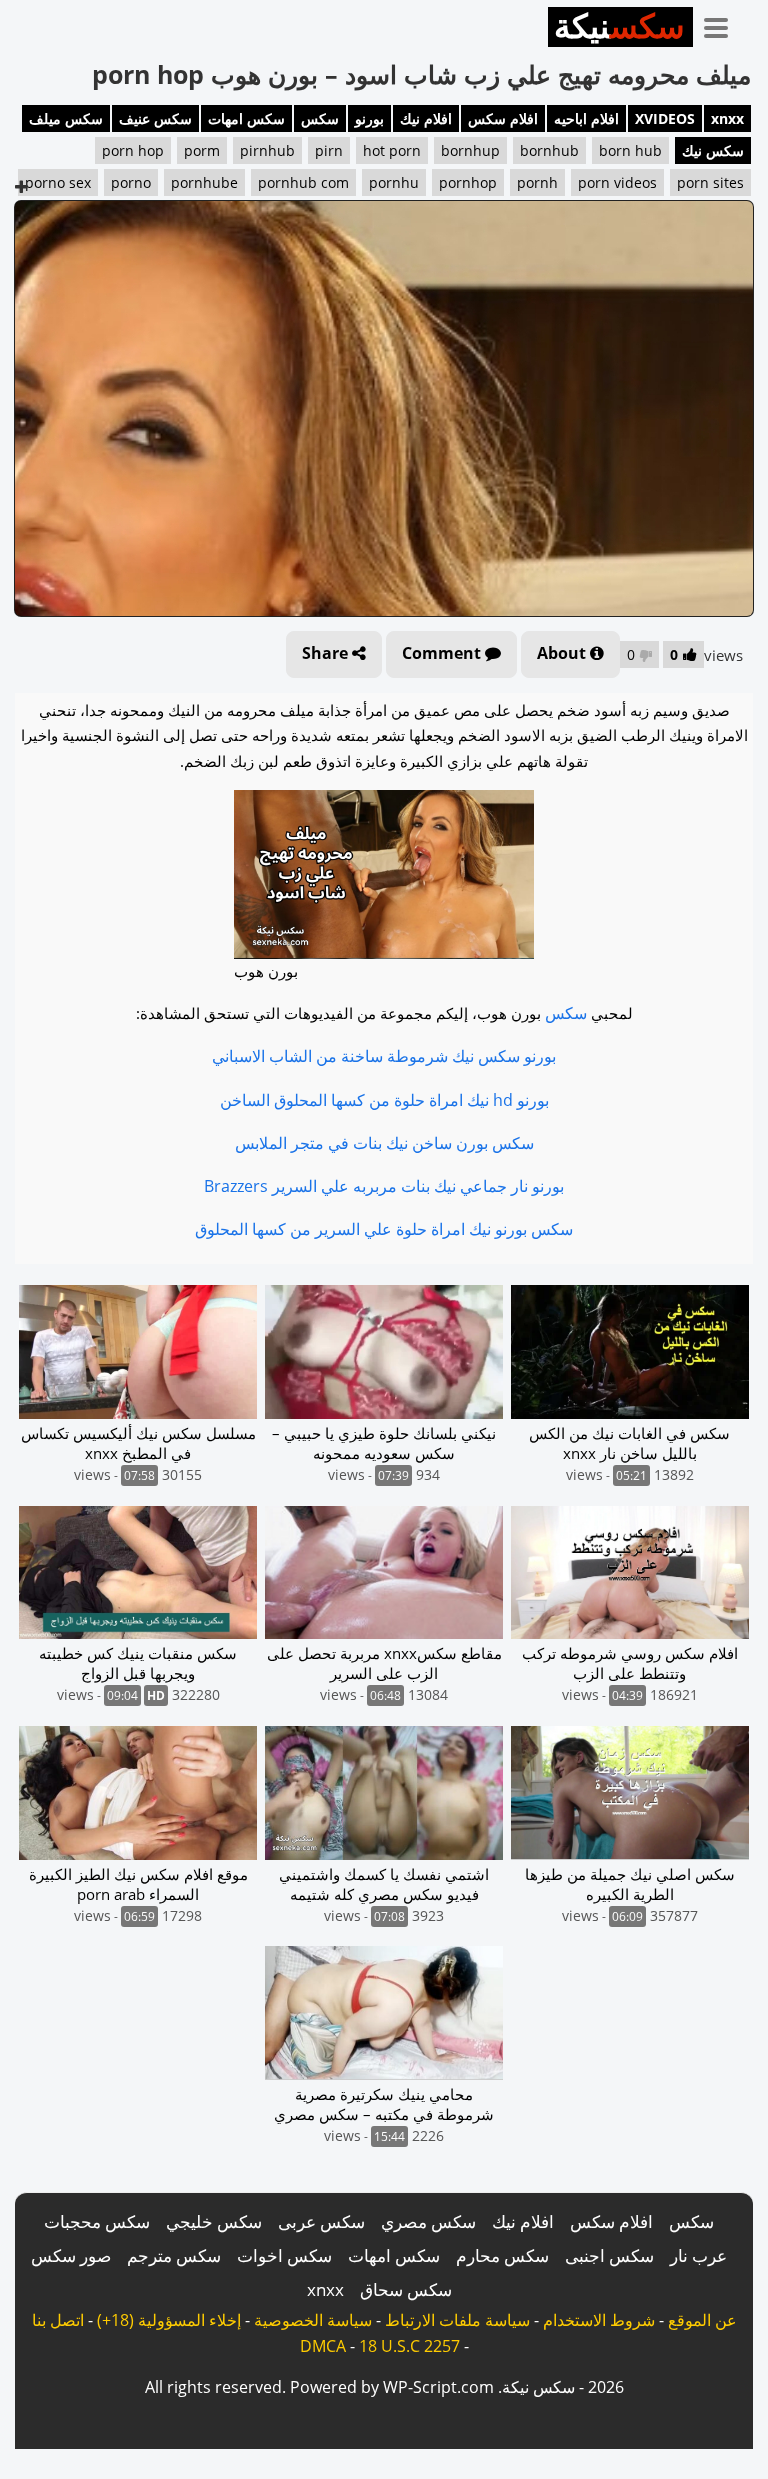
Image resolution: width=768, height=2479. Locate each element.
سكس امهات (246, 118)
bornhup (470, 150)
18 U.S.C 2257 (409, 2346)
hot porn (392, 150)
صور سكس (71, 2255)
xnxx (727, 118)
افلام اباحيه (586, 118)
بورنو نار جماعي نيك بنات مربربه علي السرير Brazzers (384, 1186)
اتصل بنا (58, 2320)
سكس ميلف (66, 118)
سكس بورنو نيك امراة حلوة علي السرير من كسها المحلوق (384, 1229)
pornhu (394, 182)
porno (131, 182)
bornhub (549, 150)
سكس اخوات (284, 2255)
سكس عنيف (155, 118)
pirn (329, 150)
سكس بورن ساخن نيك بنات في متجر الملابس (384, 1143)
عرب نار (698, 2255)
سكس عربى (321, 2221)
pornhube (204, 182)
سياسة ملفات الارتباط (457, 2320)
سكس (320, 118)
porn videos (617, 182)
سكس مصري (428, 2221)
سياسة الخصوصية (313, 2320)
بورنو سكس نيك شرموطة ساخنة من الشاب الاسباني (384, 1056)
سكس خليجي (214, 2221)
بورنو (369, 118)
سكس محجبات (97, 2221)
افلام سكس (503, 118)
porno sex (58, 182)
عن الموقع (702, 2320)
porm (202, 150)
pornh (537, 182)
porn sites (710, 182)
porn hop (133, 150)
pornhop (468, 182)
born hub (630, 150)
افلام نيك (426, 118)
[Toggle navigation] (723, 24)
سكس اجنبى (609, 2255)
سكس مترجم (174, 2255)
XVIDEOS (665, 118)
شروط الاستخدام (599, 2320)
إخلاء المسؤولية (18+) (169, 2320)
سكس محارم (502, 2255)
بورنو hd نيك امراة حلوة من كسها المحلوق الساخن (384, 1100)
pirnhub (267, 150)
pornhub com (303, 182)
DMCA (323, 2346)
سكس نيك (713, 150)
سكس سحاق (406, 2289)
